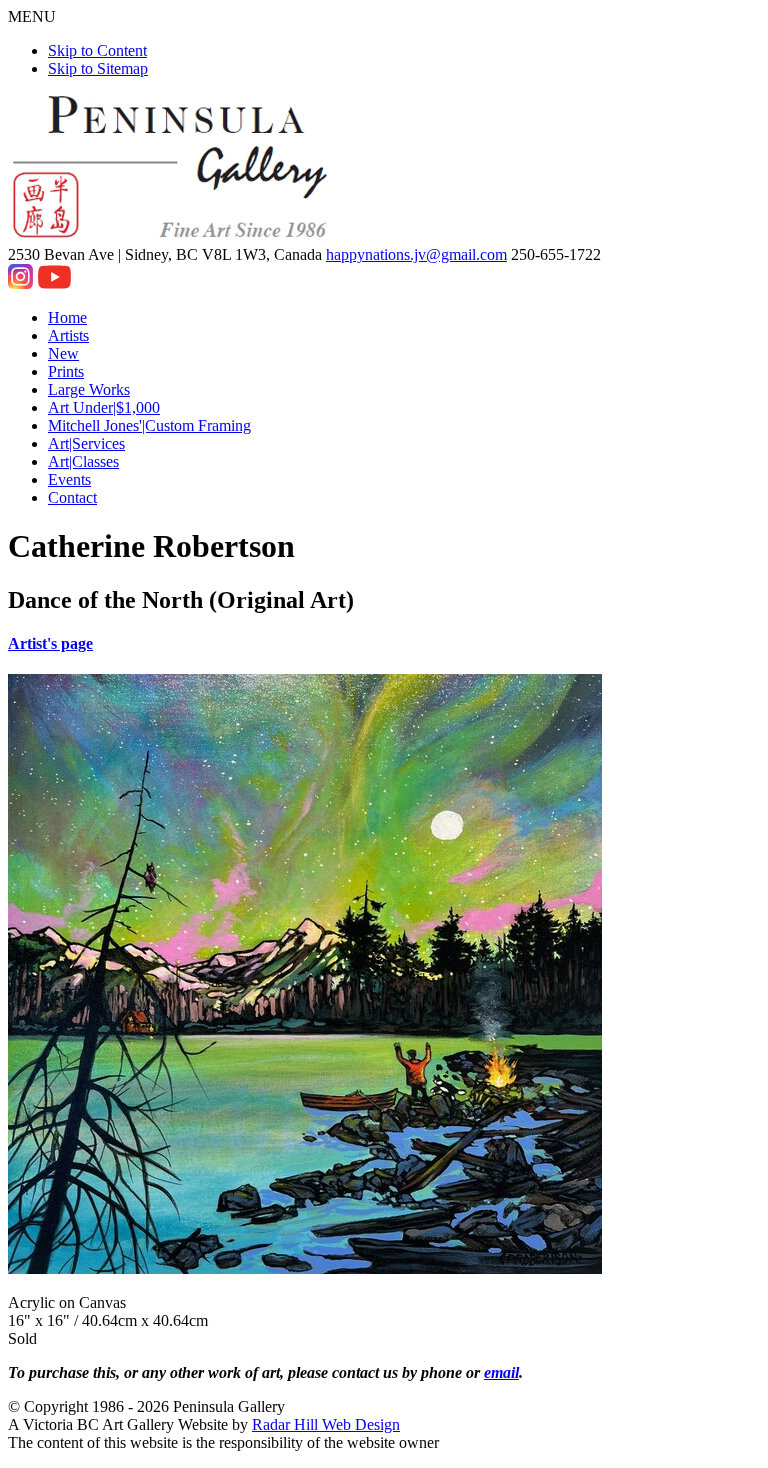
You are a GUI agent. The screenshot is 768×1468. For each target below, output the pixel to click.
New (63, 353)
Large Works (89, 389)
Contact (72, 497)
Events (69, 479)
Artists (68, 335)
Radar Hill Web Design (326, 1424)
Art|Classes (83, 461)
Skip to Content (97, 50)
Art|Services (86, 443)
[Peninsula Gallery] (172, 236)
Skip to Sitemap (98, 68)
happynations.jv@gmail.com (416, 254)
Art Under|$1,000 (104, 407)
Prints (66, 371)
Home (67, 317)
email (501, 1372)
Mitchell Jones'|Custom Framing (149, 425)
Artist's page (50, 643)
